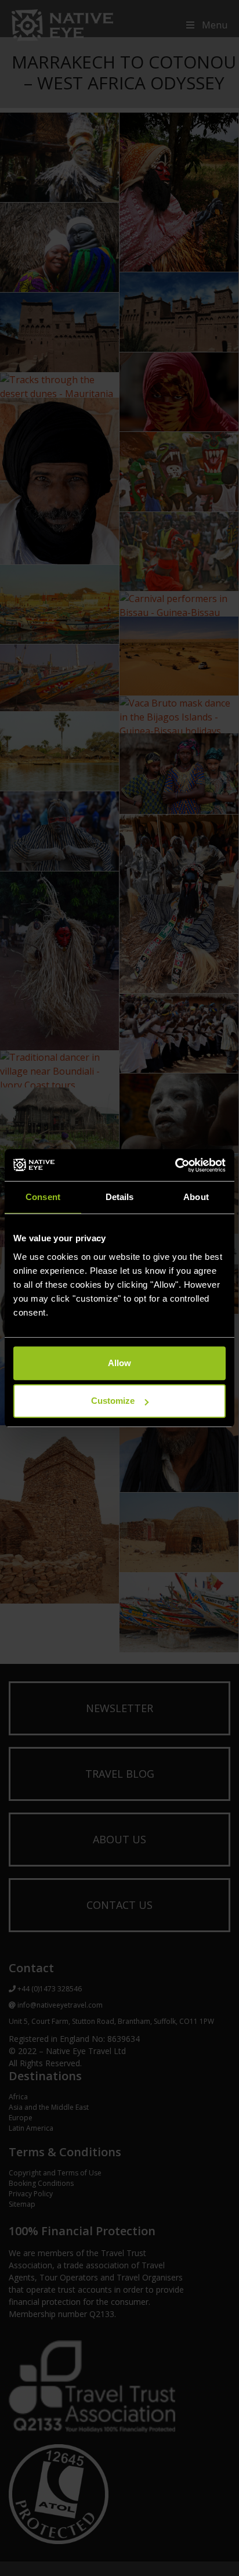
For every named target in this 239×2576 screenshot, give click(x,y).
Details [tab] (120, 1197)
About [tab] (196, 1197)
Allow (119, 1363)
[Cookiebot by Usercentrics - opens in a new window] (175, 1165)
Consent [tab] (43, 1197)
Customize (113, 1401)
